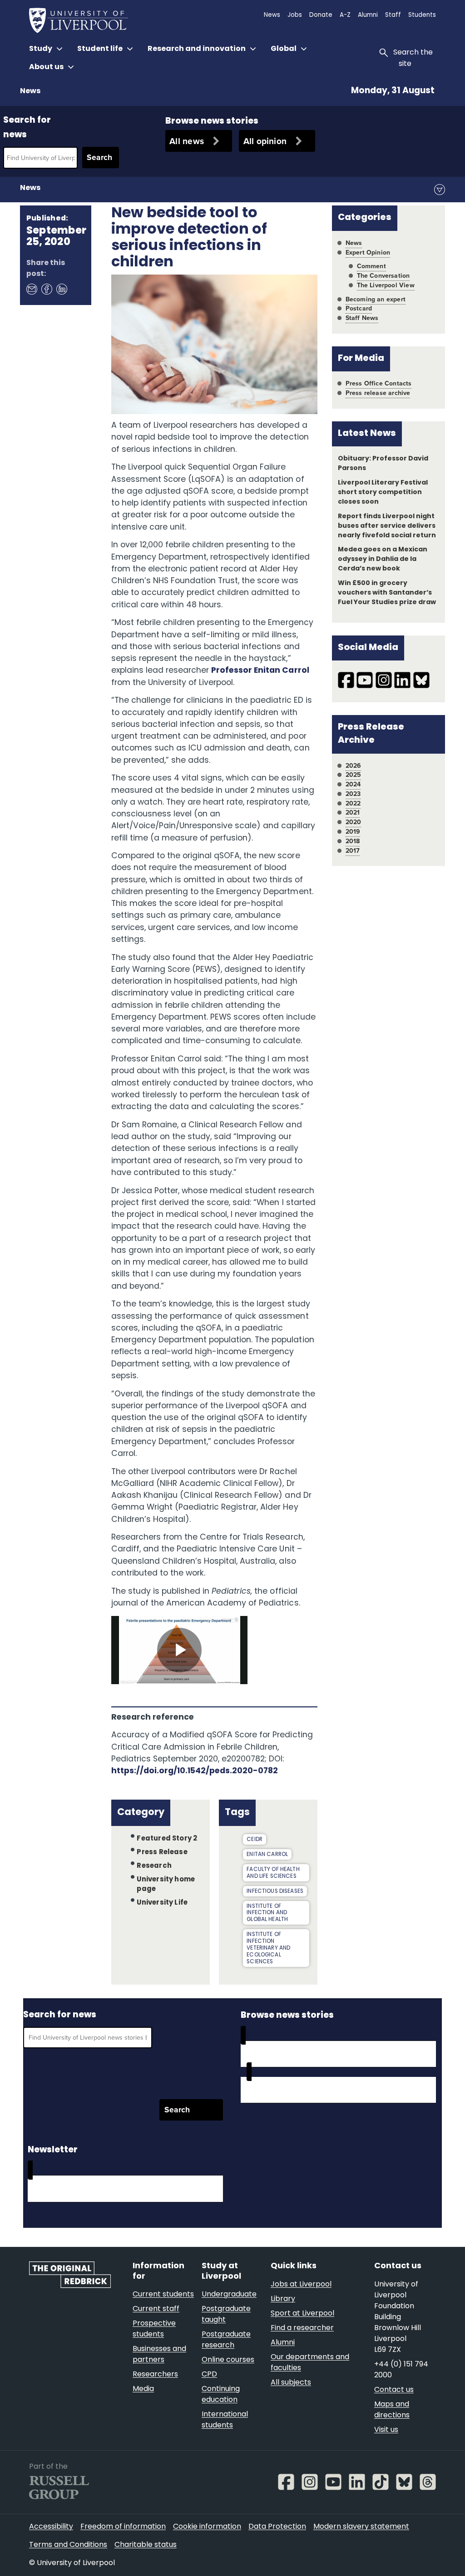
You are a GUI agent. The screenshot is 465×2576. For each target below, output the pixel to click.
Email (31, 289)
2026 (354, 766)
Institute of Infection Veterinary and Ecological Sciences (268, 1948)
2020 (354, 822)
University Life (162, 1903)
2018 (353, 841)
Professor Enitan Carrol (260, 671)
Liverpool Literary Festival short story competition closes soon (383, 493)
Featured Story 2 (167, 1839)
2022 (353, 803)
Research (154, 1866)
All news (187, 141)
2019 (353, 832)
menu (440, 190)
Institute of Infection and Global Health (267, 1913)
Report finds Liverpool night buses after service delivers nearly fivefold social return (387, 526)
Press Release (162, 1853)
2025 (354, 775)
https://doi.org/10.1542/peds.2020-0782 (195, 1771)
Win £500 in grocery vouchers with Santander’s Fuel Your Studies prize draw (387, 593)
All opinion (265, 141)
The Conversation (383, 276)
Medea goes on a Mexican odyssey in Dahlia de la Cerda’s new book (383, 559)
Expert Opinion (368, 253)
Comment (371, 266)
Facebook (46, 289)
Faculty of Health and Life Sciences (273, 1873)
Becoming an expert (376, 299)
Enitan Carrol (267, 1855)
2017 (353, 851)
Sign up (53, 2188)
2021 (353, 813)
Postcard (359, 308)
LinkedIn (61, 289)
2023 (353, 794)
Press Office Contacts (379, 383)
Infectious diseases (275, 1891)
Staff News (362, 318)
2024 (353, 784)
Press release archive (378, 393)
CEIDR (255, 1840)
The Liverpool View (386, 285)
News (30, 91)
